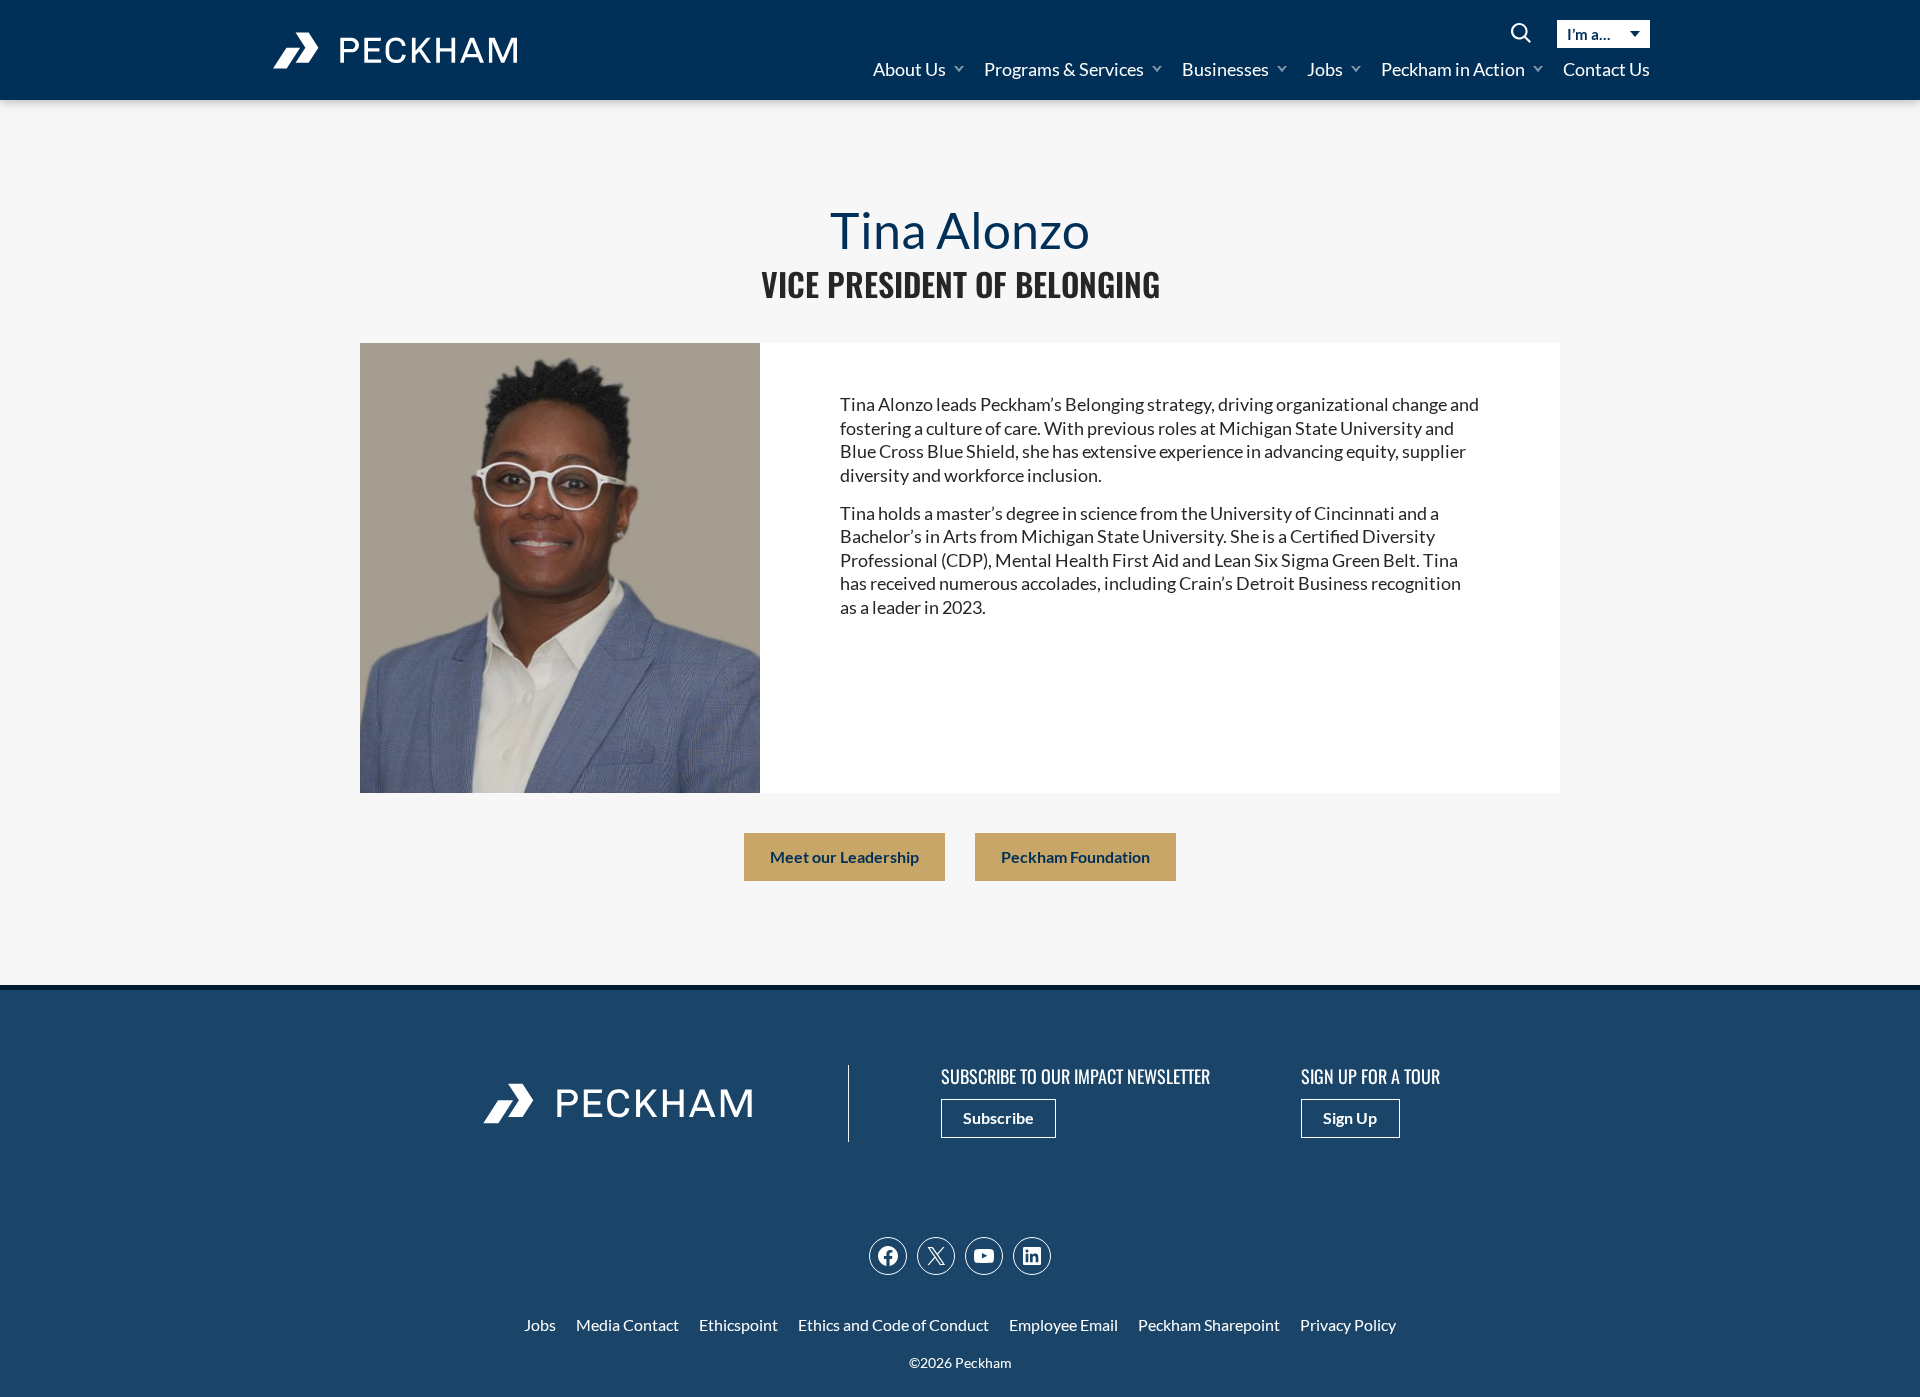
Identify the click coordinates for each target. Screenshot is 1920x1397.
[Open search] (1521, 34)
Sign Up (1350, 1117)
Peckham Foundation (1075, 856)
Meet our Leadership (844, 856)
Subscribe (998, 1117)
